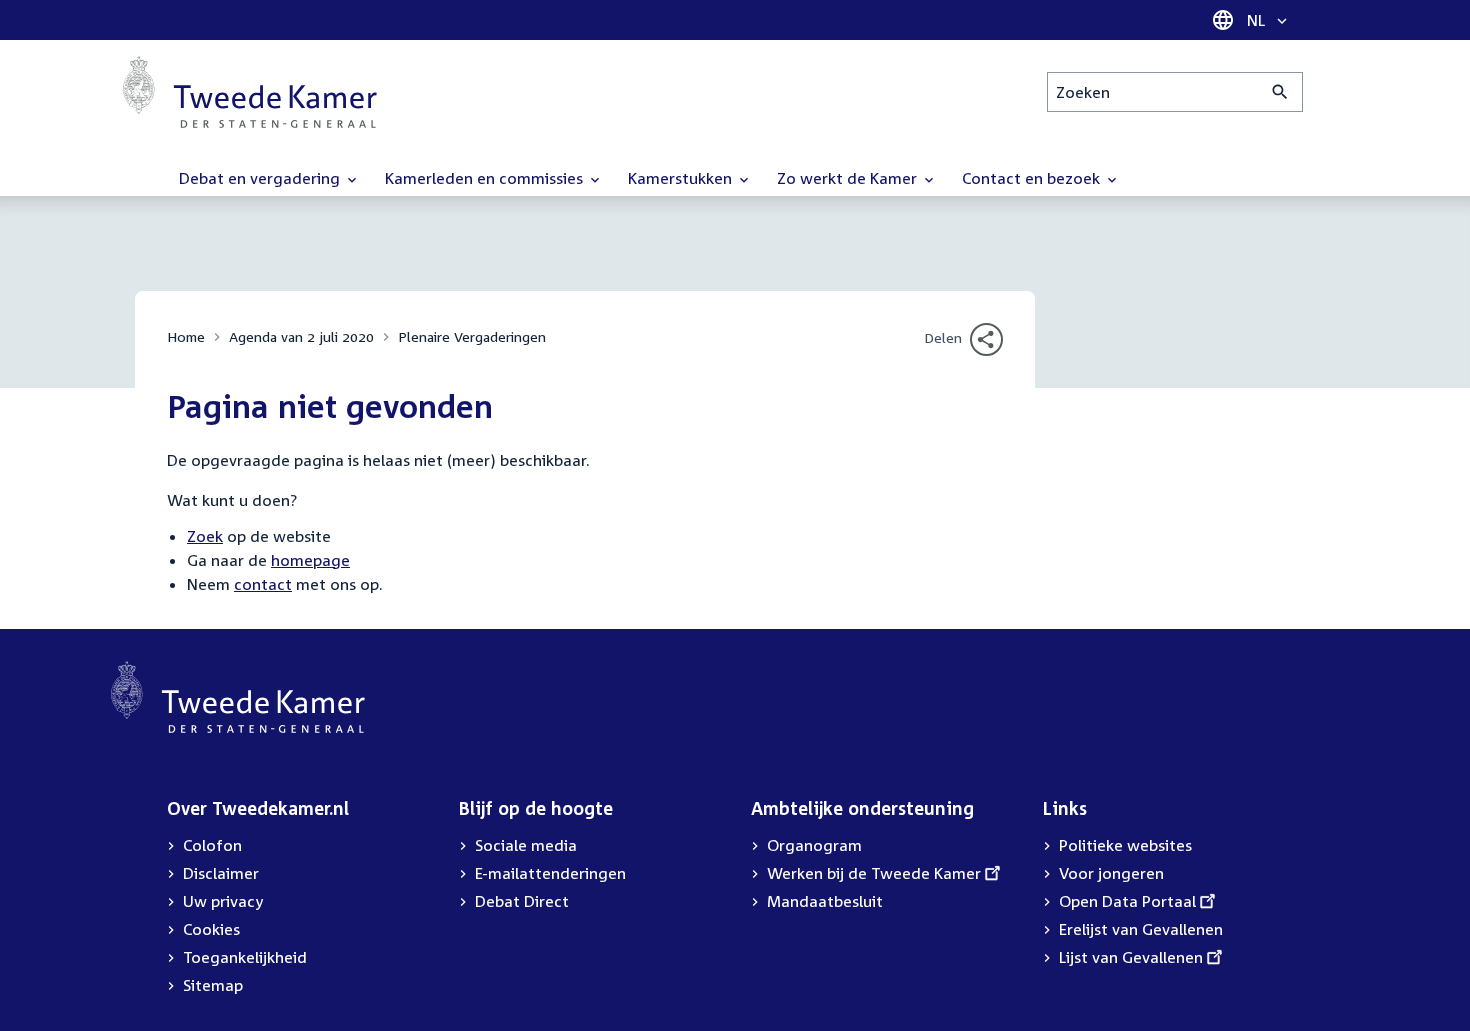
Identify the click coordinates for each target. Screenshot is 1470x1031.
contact (263, 584)
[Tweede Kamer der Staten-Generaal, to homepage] (250, 92)
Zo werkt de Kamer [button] (849, 178)
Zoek (205, 536)
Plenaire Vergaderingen (472, 336)
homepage (310, 560)
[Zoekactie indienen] (1280, 92)
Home (186, 336)
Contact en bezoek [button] (1033, 178)
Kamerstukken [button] (682, 178)
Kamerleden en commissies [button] (486, 178)
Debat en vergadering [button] (261, 178)
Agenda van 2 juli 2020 (301, 336)
